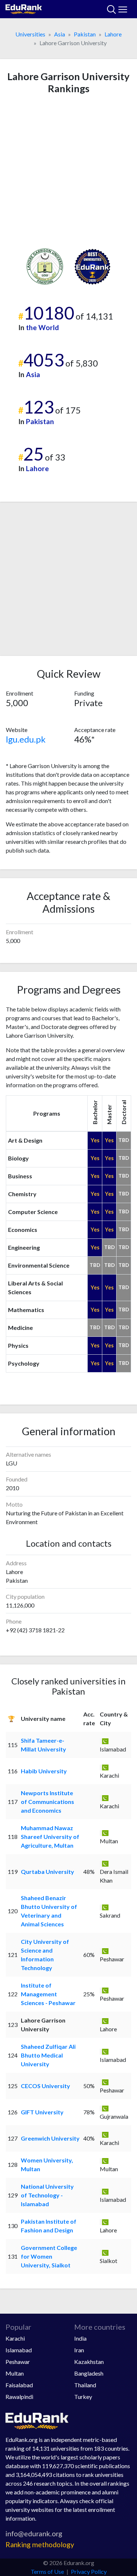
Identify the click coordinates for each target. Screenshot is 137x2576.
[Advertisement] (68, 171)
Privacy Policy (89, 2571)
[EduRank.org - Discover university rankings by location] (24, 8)
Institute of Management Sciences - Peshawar (48, 1994)
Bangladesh (89, 2373)
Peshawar (18, 2362)
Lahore (113, 34)
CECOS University (45, 2086)
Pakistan (85, 34)
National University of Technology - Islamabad (47, 2195)
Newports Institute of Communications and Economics (47, 1802)
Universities (30, 34)
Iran (79, 2350)
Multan (15, 2373)
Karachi (15, 2338)
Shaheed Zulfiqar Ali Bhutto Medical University (48, 2055)
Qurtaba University (47, 1872)
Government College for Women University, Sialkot (49, 2256)
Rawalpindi (19, 2397)
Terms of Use (47, 2571)
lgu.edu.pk (26, 739)
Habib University (44, 1771)
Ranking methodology (40, 2544)
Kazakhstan (89, 2362)
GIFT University (42, 2112)
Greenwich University (50, 2138)
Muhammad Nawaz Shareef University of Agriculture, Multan (50, 1837)
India (80, 2338)
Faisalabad (19, 2385)
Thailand (85, 2385)
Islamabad (19, 2350)
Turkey (83, 2397)
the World (42, 327)
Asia (60, 34)
